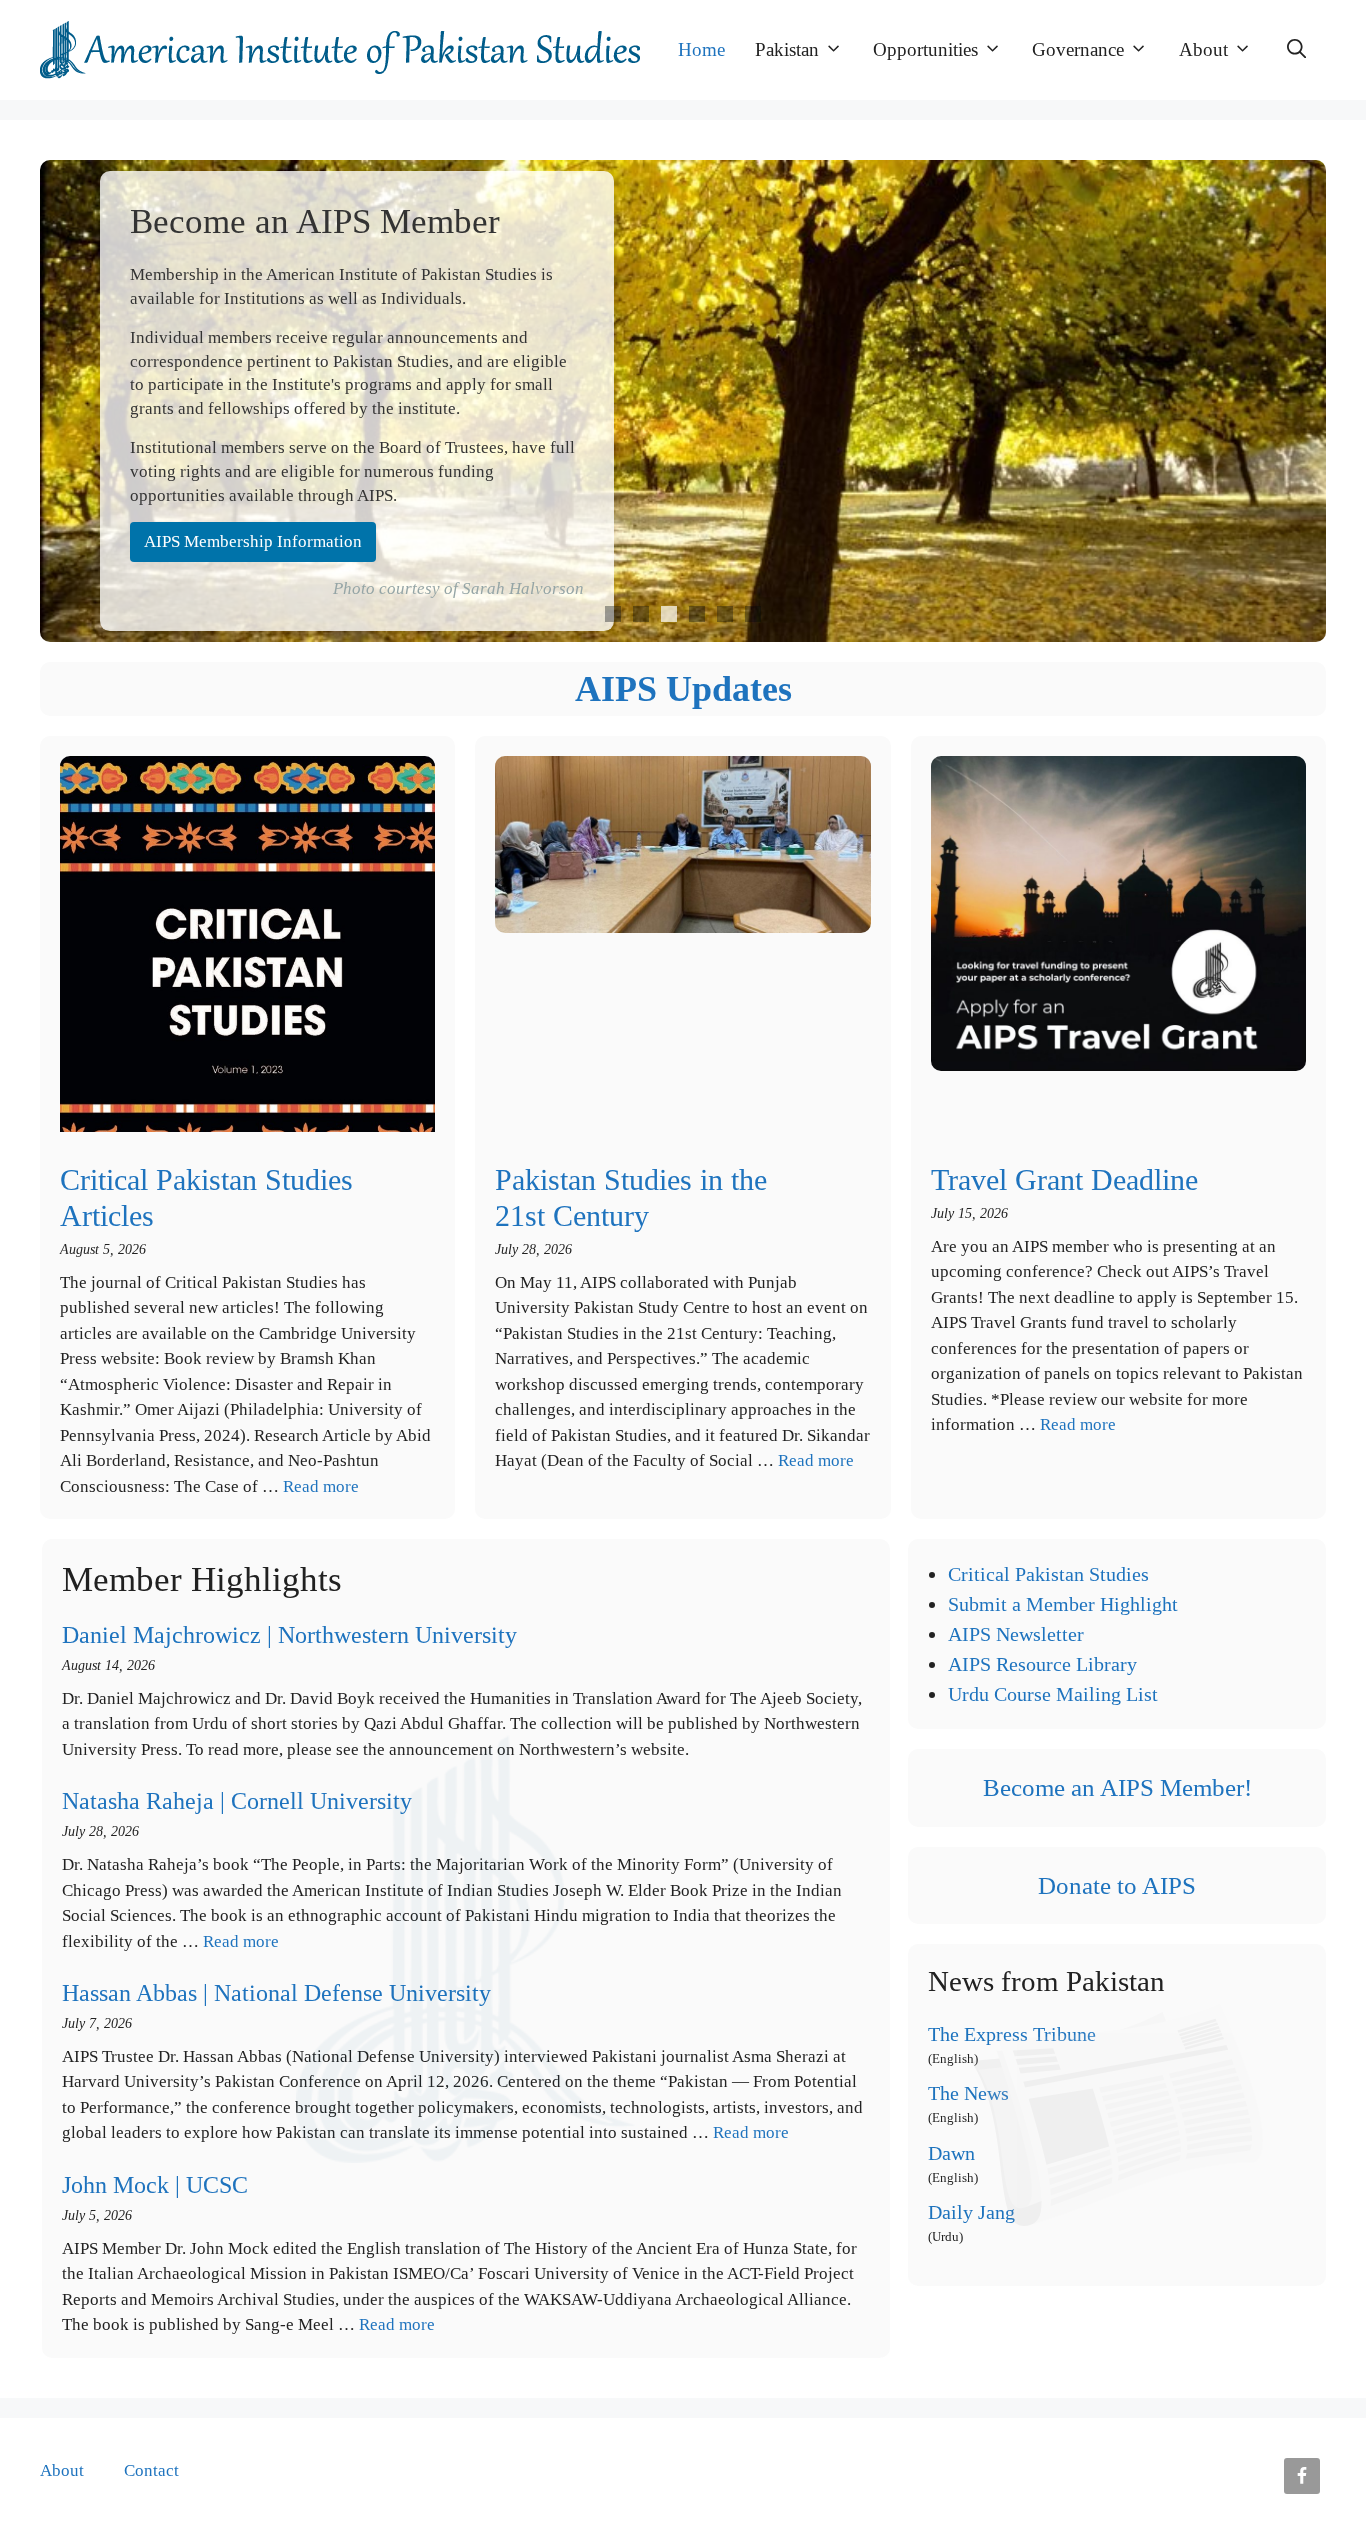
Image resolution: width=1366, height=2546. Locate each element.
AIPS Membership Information (253, 541)
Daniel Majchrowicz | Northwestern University (289, 1635)
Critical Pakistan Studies (1048, 1574)
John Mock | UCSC (155, 2185)
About (1203, 49)
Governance (1078, 49)
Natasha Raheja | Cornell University (237, 1801)
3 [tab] (669, 614)
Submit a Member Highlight (1063, 1604)
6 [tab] (753, 614)
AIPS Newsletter (1016, 1634)
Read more (321, 1486)
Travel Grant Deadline (1064, 1179)
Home (701, 49)
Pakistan (787, 49)
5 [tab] (725, 614)
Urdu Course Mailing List (1053, 1694)
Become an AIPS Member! (1117, 1787)
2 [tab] (641, 614)
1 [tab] (613, 614)
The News (968, 2093)
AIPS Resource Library (1042, 1664)
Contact (151, 2470)
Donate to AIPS (1117, 1885)
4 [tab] (697, 614)
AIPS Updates (683, 689)
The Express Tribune (1012, 2034)
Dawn (951, 2153)
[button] (1296, 50)
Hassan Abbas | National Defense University (276, 1993)
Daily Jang (971, 2212)
